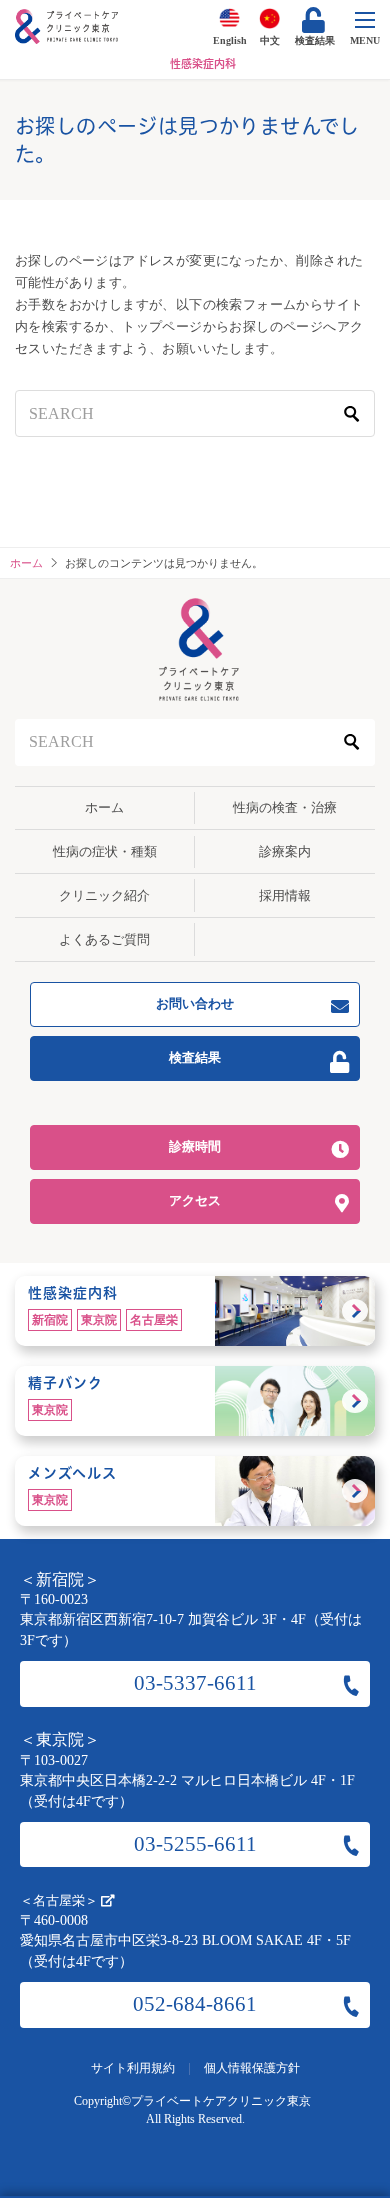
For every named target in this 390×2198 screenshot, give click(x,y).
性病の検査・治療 (285, 807)
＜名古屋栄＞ (60, 1900)
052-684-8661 (195, 2004)
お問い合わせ (195, 1003)
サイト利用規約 (133, 2068)
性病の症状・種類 (105, 851)
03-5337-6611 (195, 1683)
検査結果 (195, 1057)
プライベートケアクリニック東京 (221, 2101)
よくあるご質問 (104, 939)
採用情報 (285, 895)
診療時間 (195, 1146)
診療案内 (285, 851)
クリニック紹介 (104, 895)
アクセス (195, 1200)
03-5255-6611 (195, 1844)
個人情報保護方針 (252, 2068)
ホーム (104, 807)
